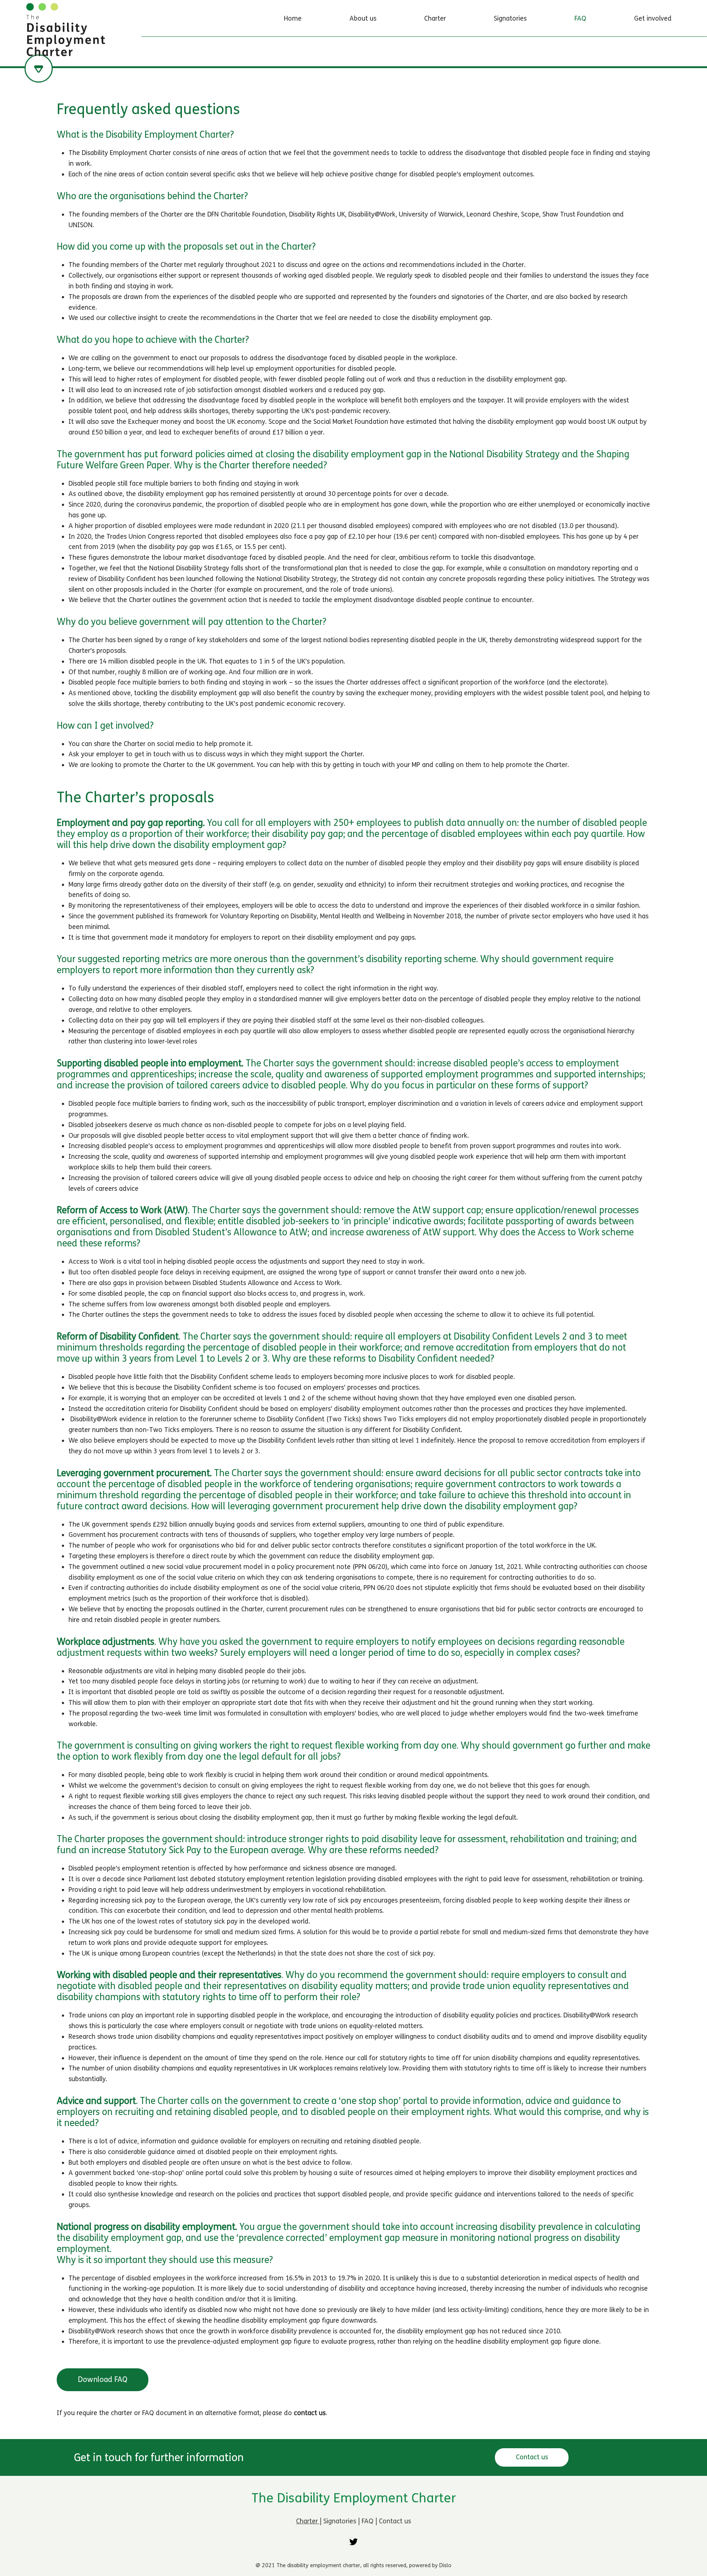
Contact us (395, 2521)
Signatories (341, 2521)
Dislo (445, 2565)
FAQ (368, 2521)
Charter (308, 2521)
